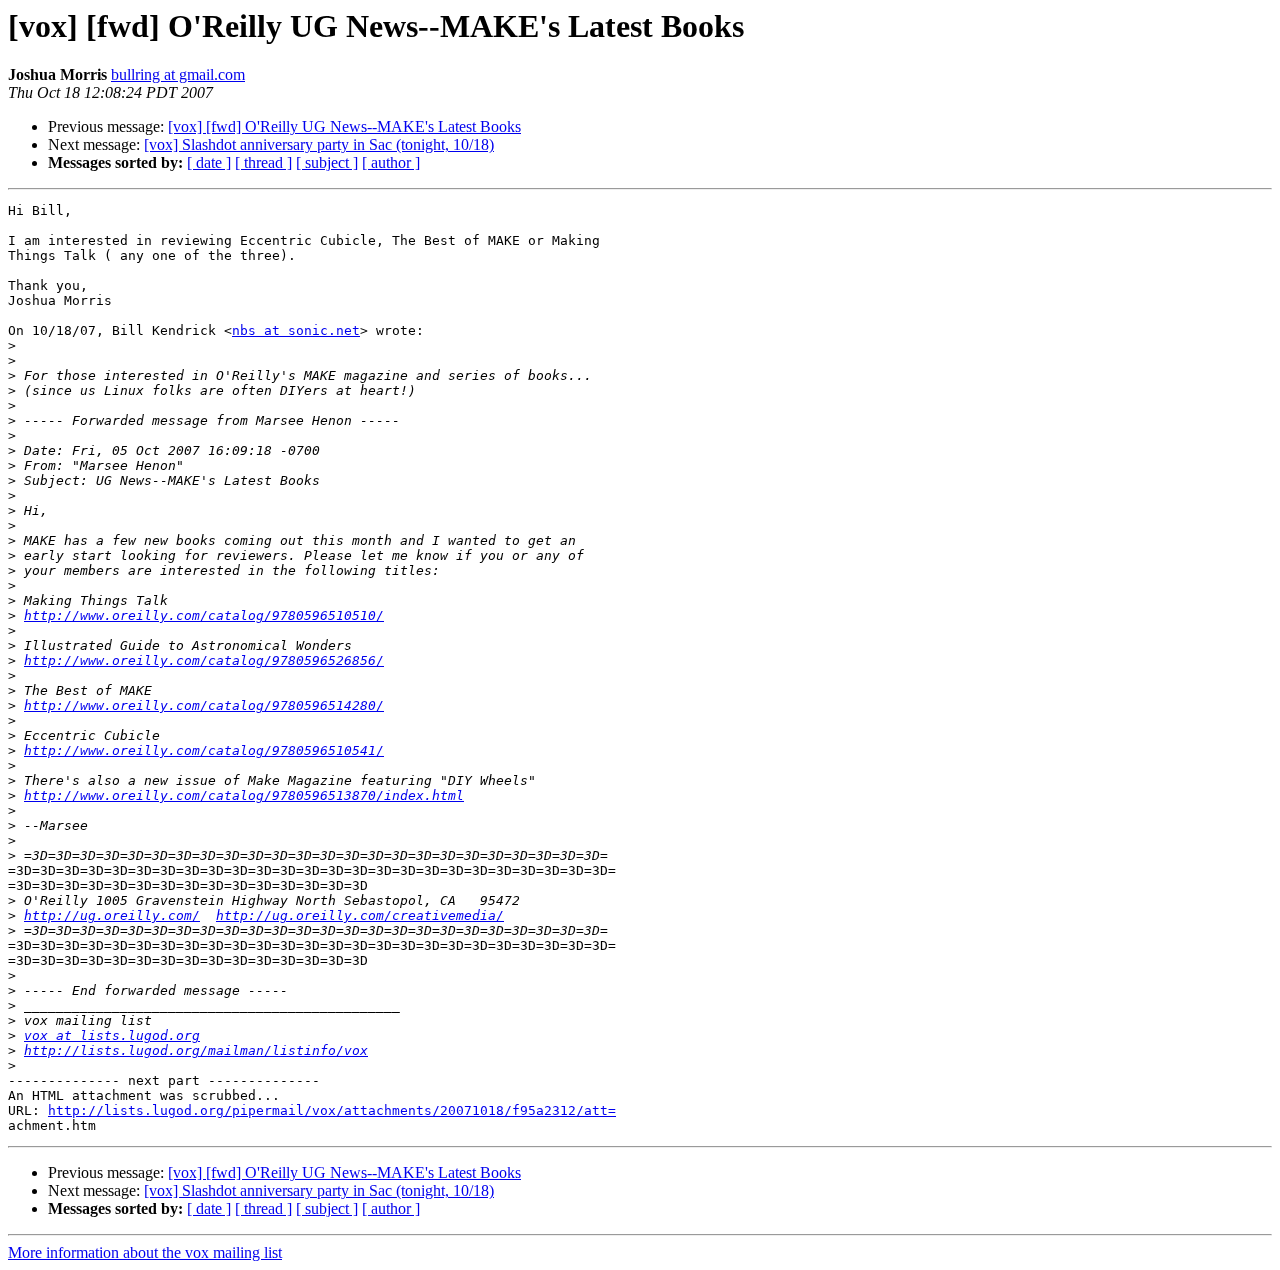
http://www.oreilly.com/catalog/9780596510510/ (204, 615)
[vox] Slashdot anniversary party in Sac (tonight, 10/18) (319, 144)
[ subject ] (327, 162)
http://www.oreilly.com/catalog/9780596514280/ (204, 705)
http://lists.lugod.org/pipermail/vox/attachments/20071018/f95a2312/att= (332, 1110)
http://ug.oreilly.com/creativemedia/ (360, 915)
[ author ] (391, 162)
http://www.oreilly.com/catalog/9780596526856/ (204, 660)
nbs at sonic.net (296, 330)
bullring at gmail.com (178, 74)
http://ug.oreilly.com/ (112, 915)
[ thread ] (263, 162)
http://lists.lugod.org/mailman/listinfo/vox (196, 1050)
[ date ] (209, 162)
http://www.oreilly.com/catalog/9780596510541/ (204, 750)
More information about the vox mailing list (145, 1252)
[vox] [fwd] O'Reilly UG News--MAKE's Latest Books (344, 126)
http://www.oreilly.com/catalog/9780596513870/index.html (244, 795)
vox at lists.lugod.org (112, 1035)
